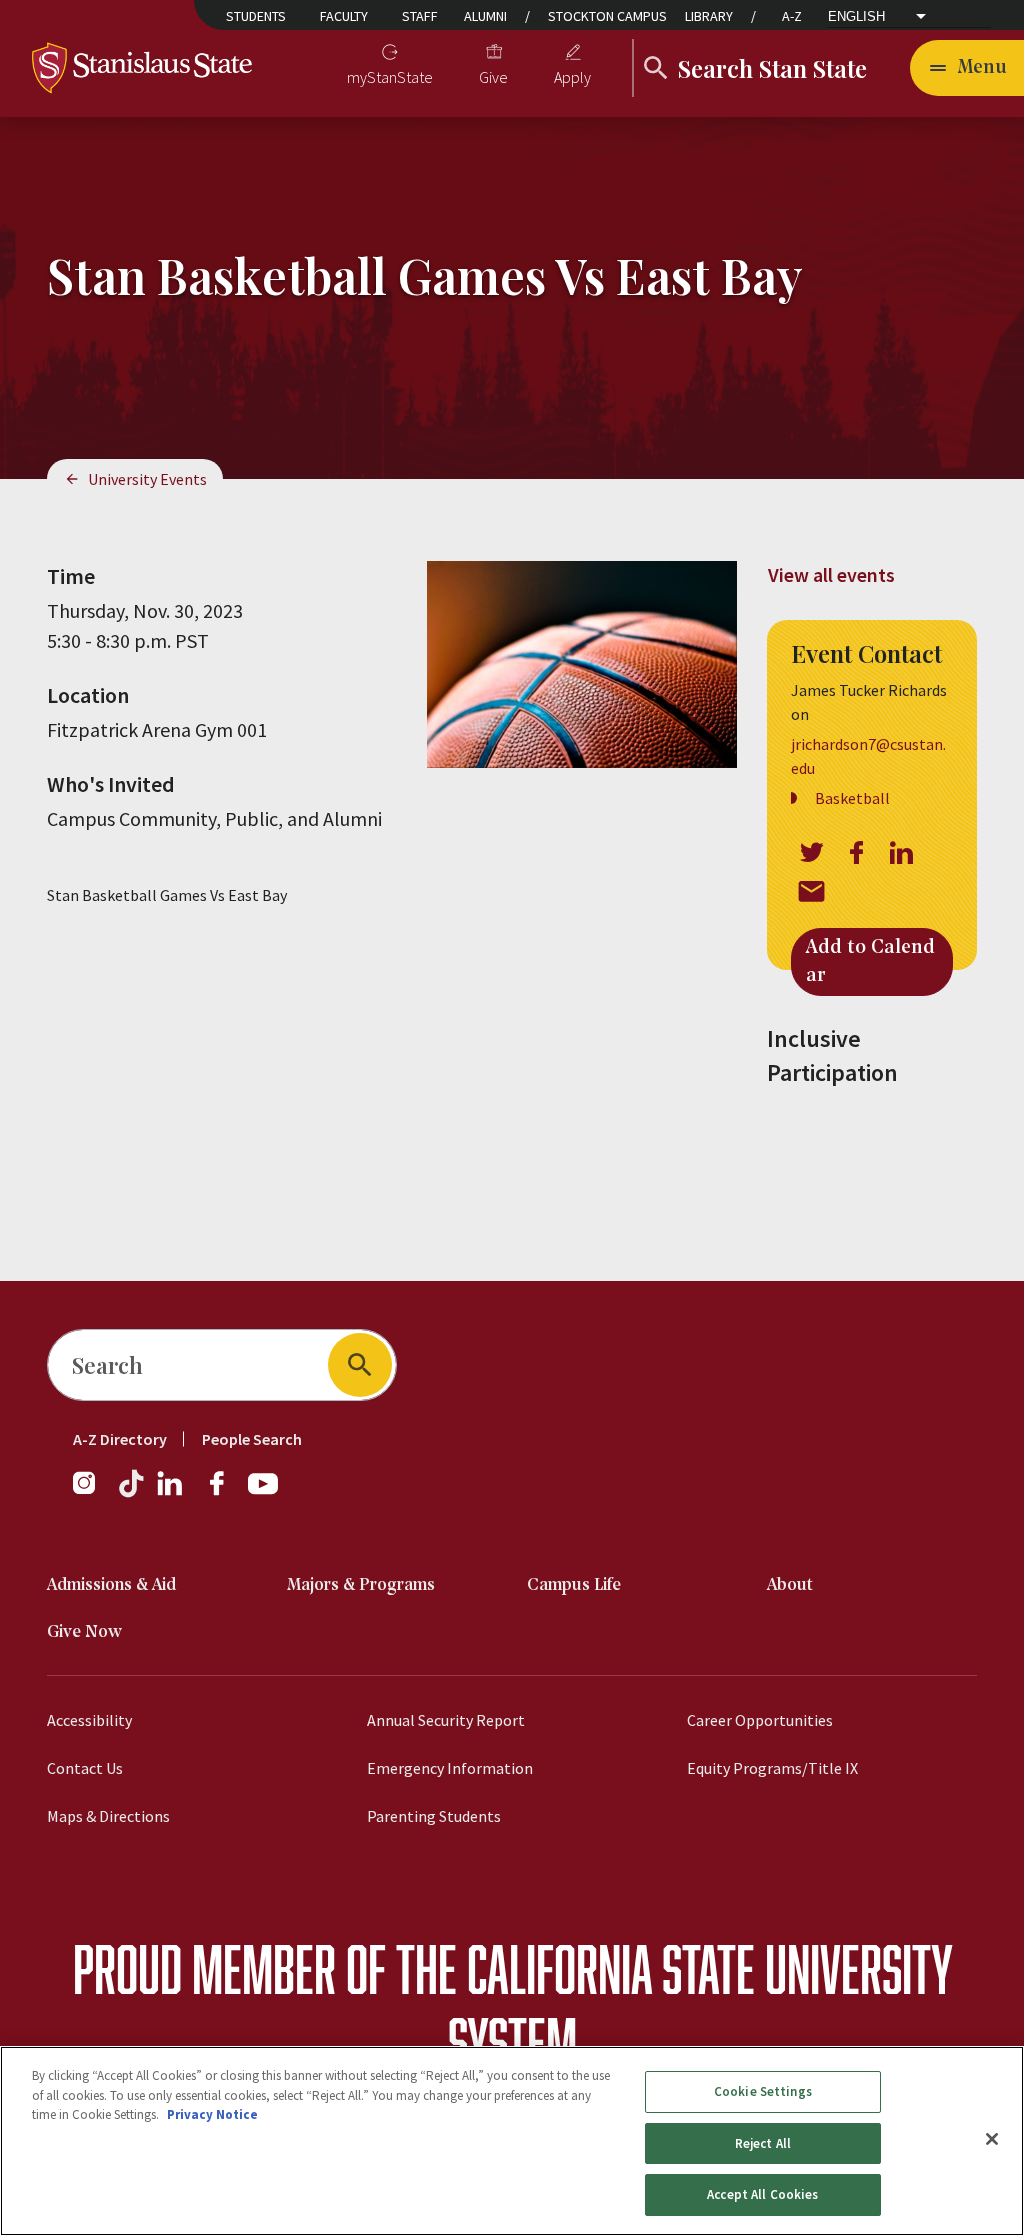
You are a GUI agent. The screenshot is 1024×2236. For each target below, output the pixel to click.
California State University (709, 1968)
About (790, 1585)
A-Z (792, 16)
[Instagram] (92, 1493)
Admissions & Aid (111, 1585)
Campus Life (574, 1585)
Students (256, 16)
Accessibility (89, 1720)
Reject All (763, 2143)
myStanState (390, 77)
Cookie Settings (763, 2091)
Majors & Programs (361, 1585)
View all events (831, 574)
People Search (252, 1439)
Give (493, 77)
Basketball (852, 798)
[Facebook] (225, 1493)
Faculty (344, 16)
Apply (572, 77)
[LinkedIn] (171, 1493)
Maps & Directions (108, 1816)
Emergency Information (450, 1768)
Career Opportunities (760, 1720)
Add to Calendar (870, 962)
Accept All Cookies (762, 2194)
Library (709, 16)
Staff (420, 16)
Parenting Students (434, 1816)
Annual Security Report (446, 1720)
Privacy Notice (212, 2114)
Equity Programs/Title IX (772, 1768)
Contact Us (85, 1768)
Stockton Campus (607, 16)
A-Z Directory (120, 1439)
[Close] (992, 2139)
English (856, 16)
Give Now (84, 1632)
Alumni (485, 16)
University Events (147, 479)
